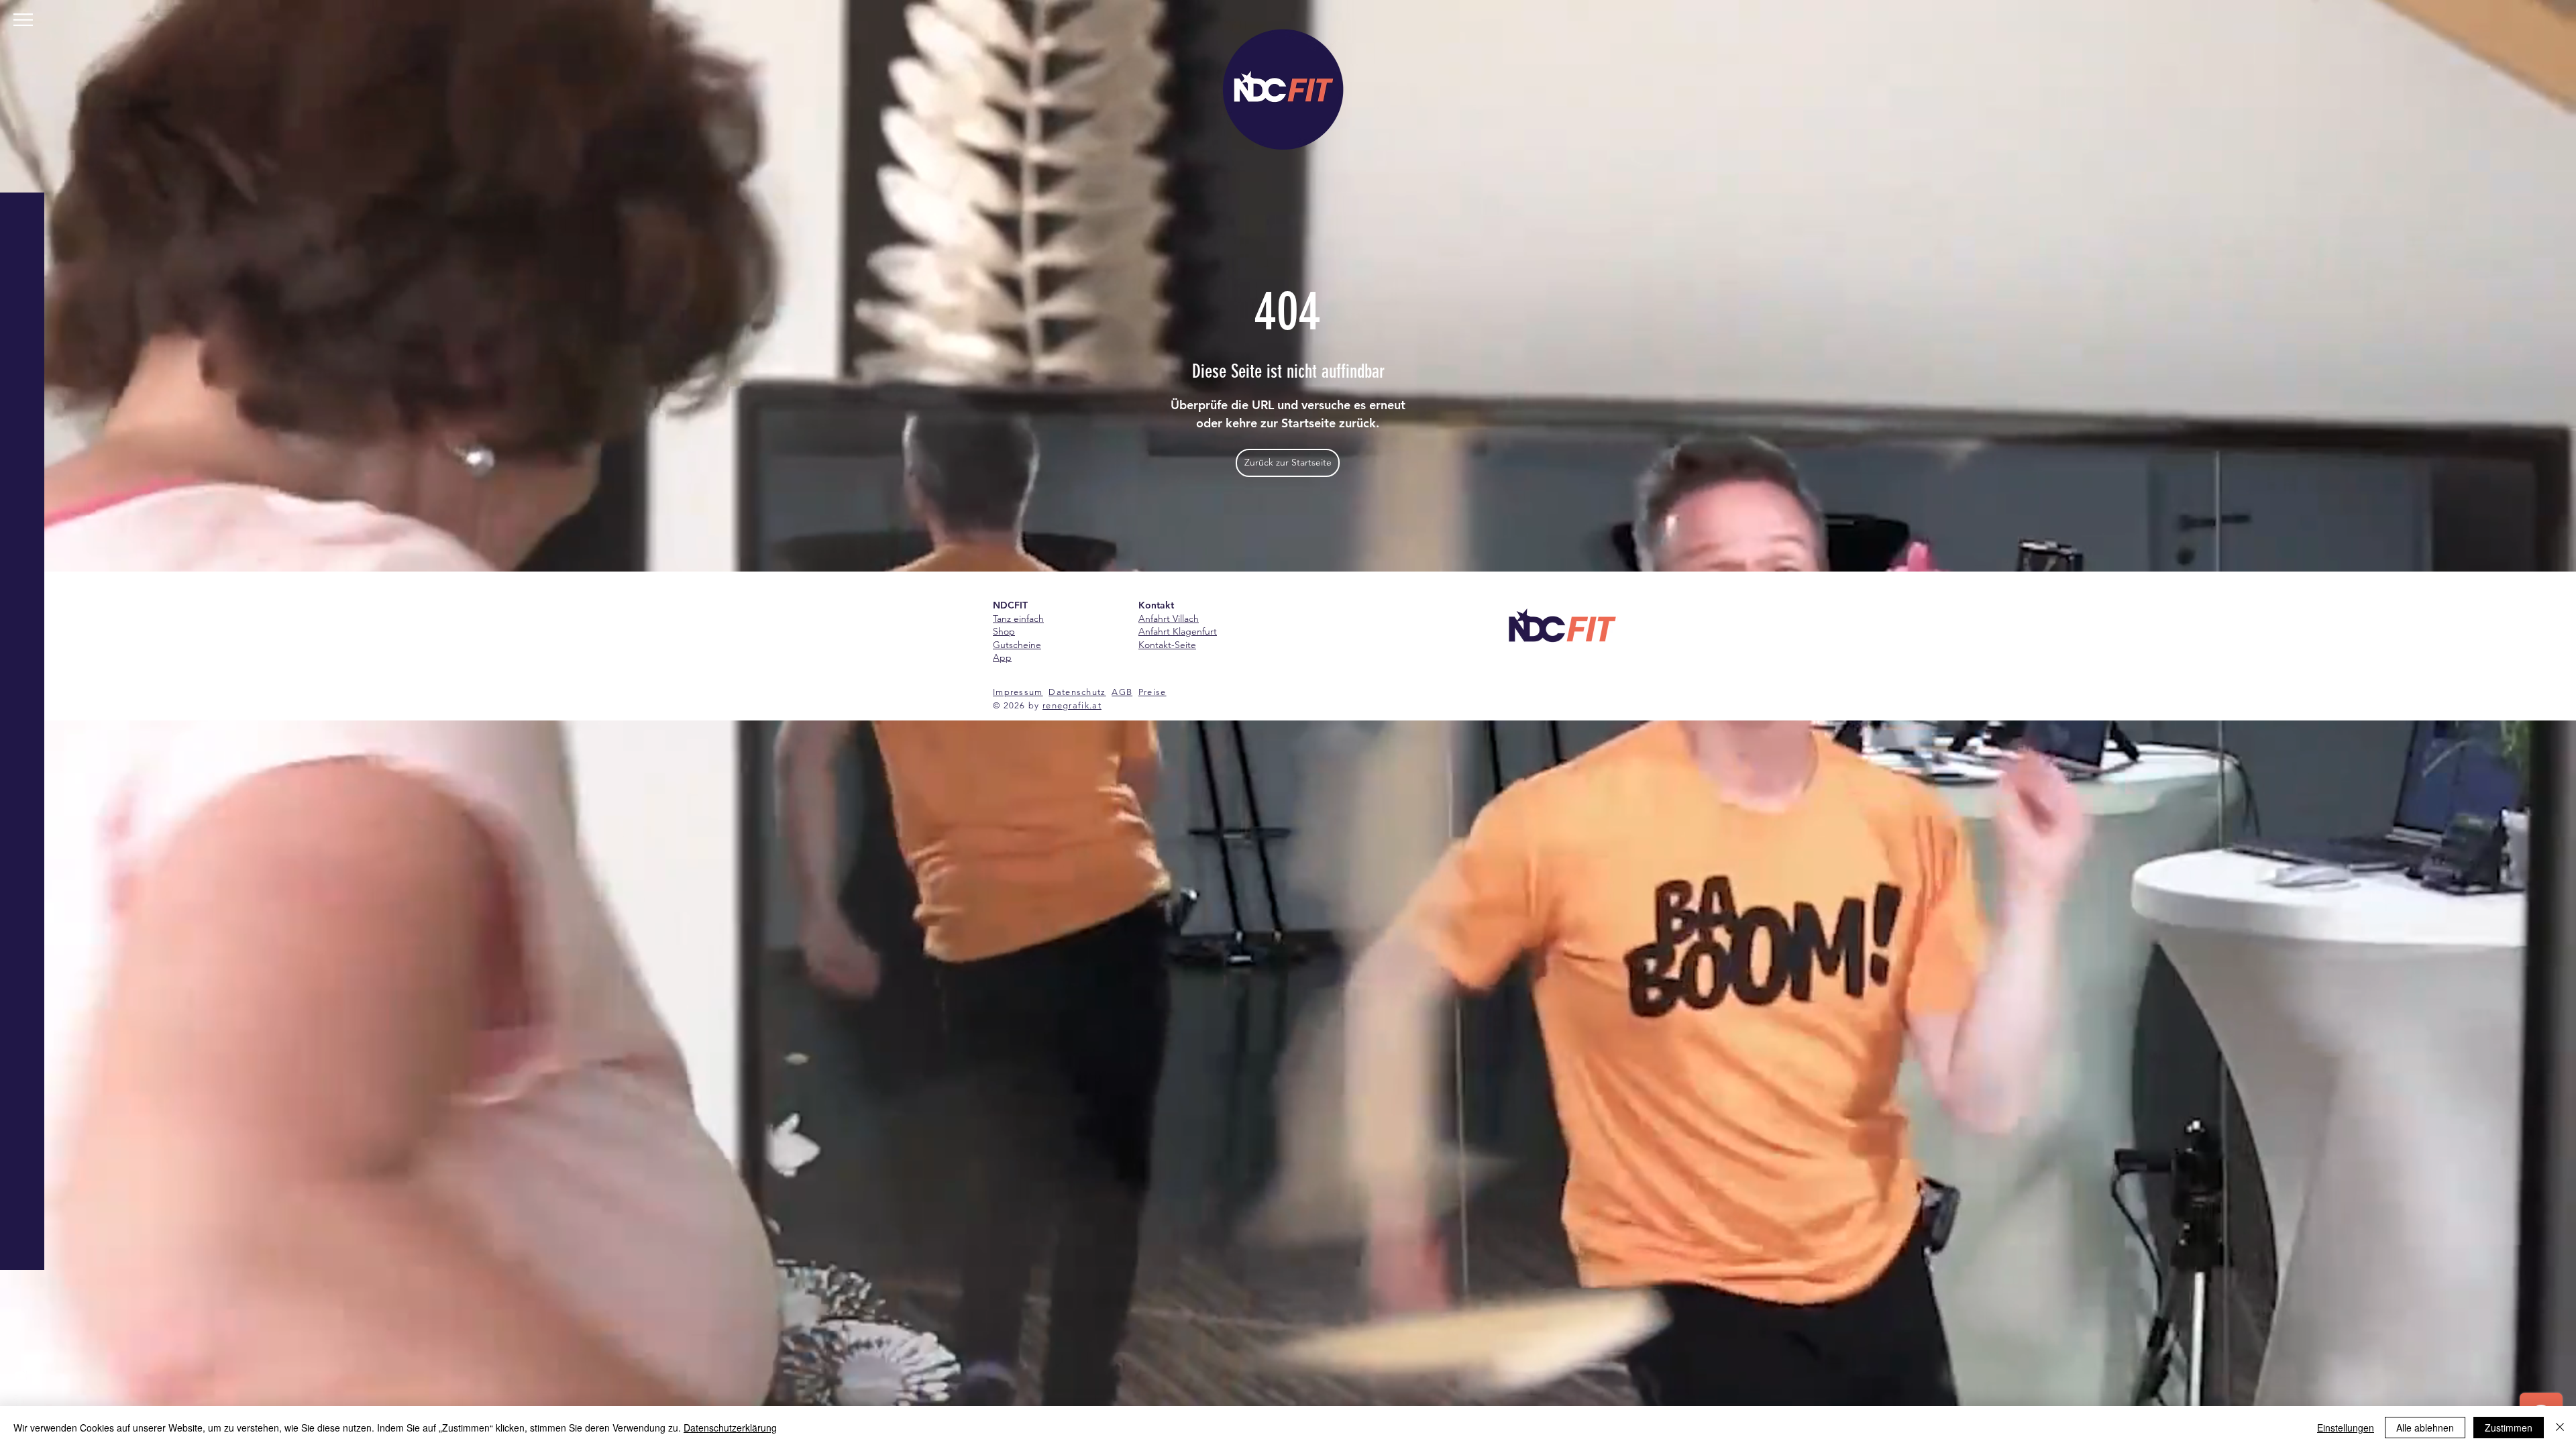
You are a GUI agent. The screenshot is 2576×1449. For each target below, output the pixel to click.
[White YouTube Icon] (20, 1375)
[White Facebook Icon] (20, 1402)
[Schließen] (2560, 1428)
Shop (1004, 631)
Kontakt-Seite (1167, 645)
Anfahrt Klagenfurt (1178, 631)
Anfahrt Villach (1169, 619)
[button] (23, 20)
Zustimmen (2509, 1428)
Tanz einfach (1018, 619)
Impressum (1018, 692)
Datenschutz (1077, 692)
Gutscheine (1017, 645)
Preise (1152, 692)
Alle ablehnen (2425, 1428)
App (1002, 657)
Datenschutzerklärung (730, 1428)
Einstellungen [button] (2346, 1428)
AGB (1122, 692)
